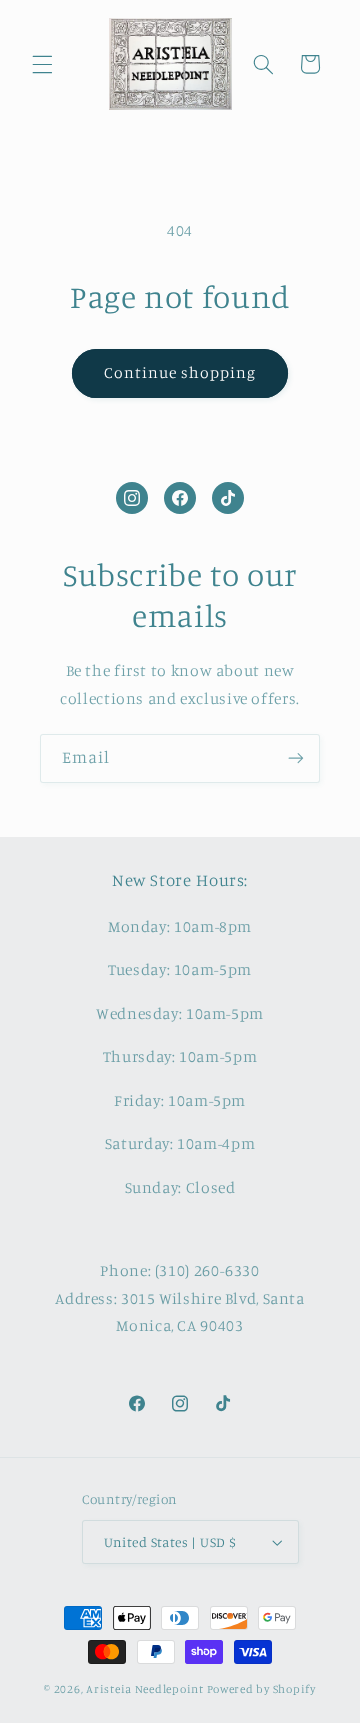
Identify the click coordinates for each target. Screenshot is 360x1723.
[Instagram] (132, 498)
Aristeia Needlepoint (145, 1689)
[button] (42, 64)
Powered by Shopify (261, 1689)
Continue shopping (180, 372)
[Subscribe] (296, 758)
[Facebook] (180, 498)
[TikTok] (228, 498)
